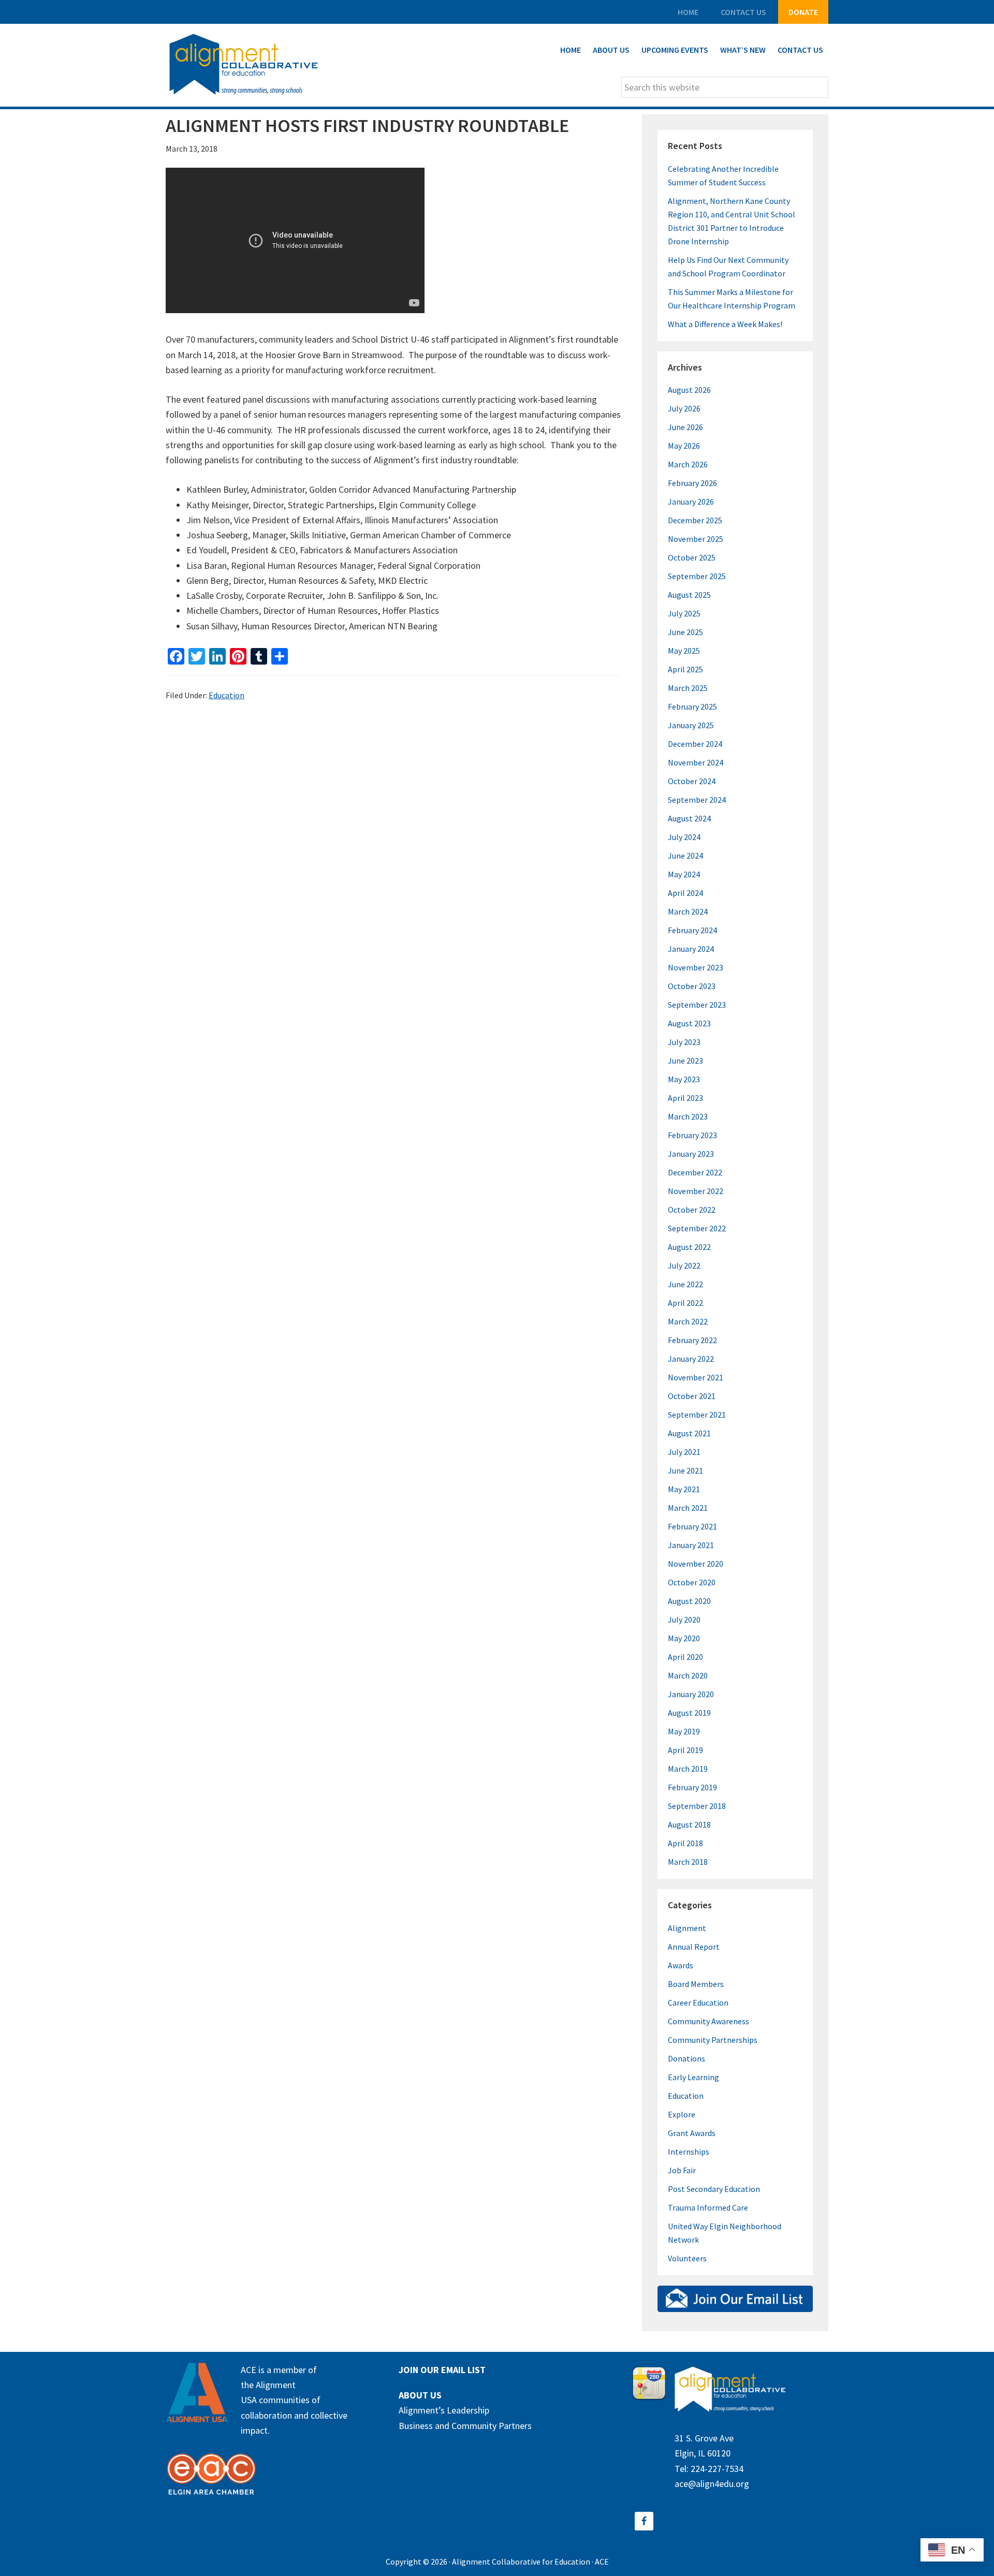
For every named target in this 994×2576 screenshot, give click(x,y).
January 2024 (691, 949)
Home (688, 12)
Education (226, 695)
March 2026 (688, 464)
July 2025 (684, 613)
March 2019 (688, 1769)
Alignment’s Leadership (444, 2410)
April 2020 (685, 1657)
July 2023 (684, 1042)
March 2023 (688, 1116)
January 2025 (691, 725)
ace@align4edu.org (712, 2484)
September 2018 (697, 1806)
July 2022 (684, 1265)
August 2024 (689, 818)
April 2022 (685, 1303)
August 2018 (689, 1824)
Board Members (696, 1984)
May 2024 (684, 874)
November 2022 (696, 1191)
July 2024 (684, 837)
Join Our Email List (442, 2370)
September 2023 (697, 1005)
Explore (682, 2114)
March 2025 (688, 688)
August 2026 (689, 390)
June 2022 (685, 1284)
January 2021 (691, 1545)
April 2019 (685, 1750)
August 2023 (689, 1023)
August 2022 (689, 1247)
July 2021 (684, 1452)
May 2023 (684, 1079)
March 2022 (688, 1321)
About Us (420, 2395)
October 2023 (692, 986)
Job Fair (682, 2170)
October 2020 (692, 1582)
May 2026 (684, 446)
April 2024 (685, 893)
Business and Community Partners (465, 2426)
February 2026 (692, 483)
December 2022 (695, 1172)
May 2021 (684, 1489)
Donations (686, 2058)
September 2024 (697, 800)
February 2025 (692, 706)
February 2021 (692, 1526)
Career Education (698, 2003)
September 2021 (697, 1415)
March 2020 (688, 1675)
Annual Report (694, 1947)
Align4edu (243, 65)
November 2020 (696, 1564)
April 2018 (685, 1843)
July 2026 (684, 408)
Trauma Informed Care (708, 2207)
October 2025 (692, 557)
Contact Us (743, 12)
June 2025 (685, 632)
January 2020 (691, 1694)
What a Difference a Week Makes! (725, 324)
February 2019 (692, 1787)
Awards (681, 1965)
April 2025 (685, 669)
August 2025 (689, 595)
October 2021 (692, 1396)
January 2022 (691, 1359)
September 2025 (697, 576)
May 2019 (684, 1731)
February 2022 (692, 1340)
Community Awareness (708, 2021)
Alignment (687, 1928)
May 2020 (684, 1638)
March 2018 (688, 1862)
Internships (689, 2152)
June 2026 (685, 427)
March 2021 (688, 1508)
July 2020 (684, 1620)
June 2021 (685, 1470)
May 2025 (684, 651)
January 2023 (691, 1154)
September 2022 (697, 1228)
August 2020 (689, 1601)
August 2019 (689, 1713)
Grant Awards (692, 2133)
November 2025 (696, 539)
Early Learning (693, 2077)
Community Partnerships (713, 2040)
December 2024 (695, 744)
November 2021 (696, 1377)
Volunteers (687, 2258)
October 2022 (692, 1210)
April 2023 (685, 1098)
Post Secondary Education (714, 2189)
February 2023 (692, 1135)
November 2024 (696, 762)
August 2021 (689, 1433)
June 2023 (685, 1061)
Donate (803, 12)
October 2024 (692, 781)
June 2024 (685, 856)
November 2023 (696, 967)
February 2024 (692, 930)
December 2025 (695, 520)
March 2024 (688, 911)
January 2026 (691, 502)
